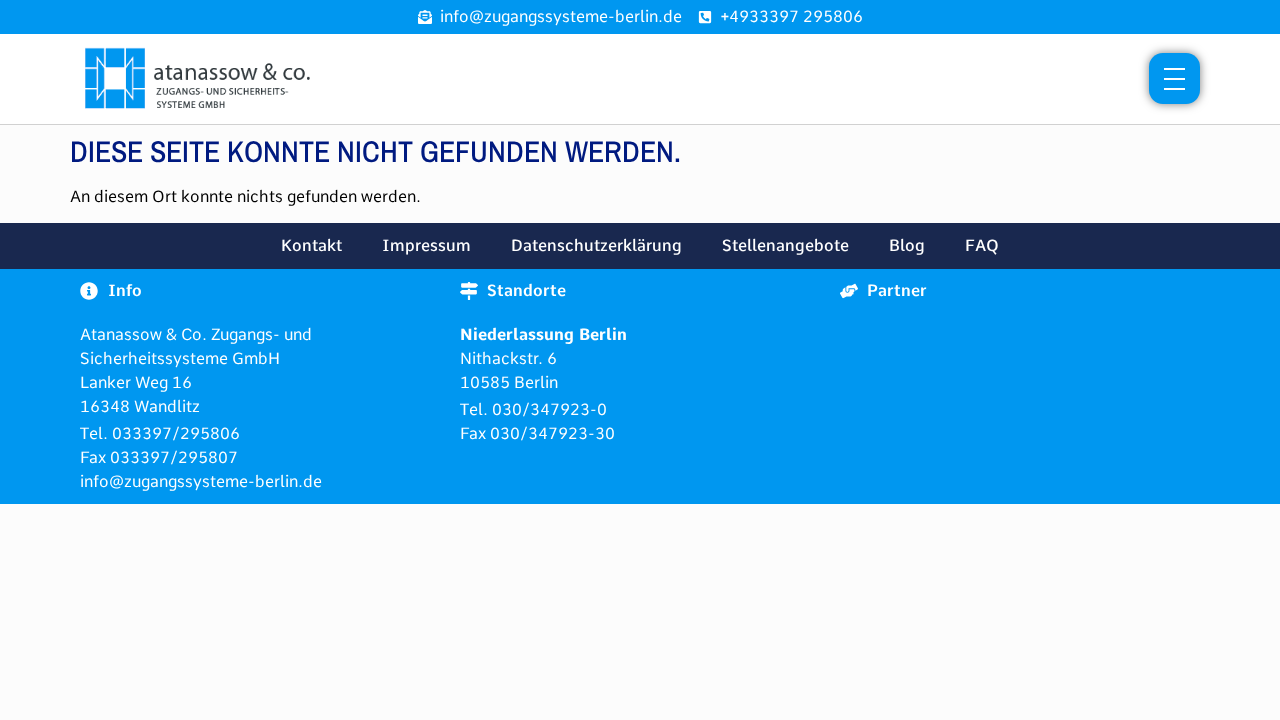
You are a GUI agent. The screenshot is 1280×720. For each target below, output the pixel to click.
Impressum (426, 245)
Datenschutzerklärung (596, 245)
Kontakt (311, 245)
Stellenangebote (785, 245)
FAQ (982, 245)
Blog (907, 245)
